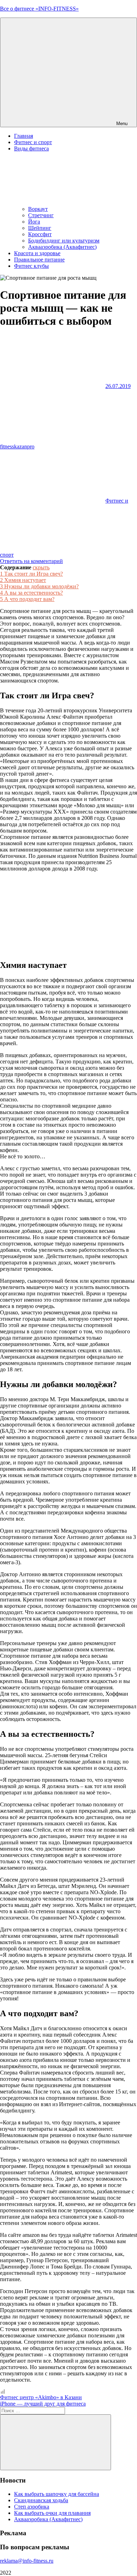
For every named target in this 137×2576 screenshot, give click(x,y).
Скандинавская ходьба (41, 2500)
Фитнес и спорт (33, 142)
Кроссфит (40, 234)
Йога (34, 222)
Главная (24, 136)
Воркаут (38, 209)
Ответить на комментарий (31, 561)
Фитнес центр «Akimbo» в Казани (41, 2397)
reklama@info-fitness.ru (27, 2561)
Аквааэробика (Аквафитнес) (62, 247)
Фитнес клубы (31, 266)
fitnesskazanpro (17, 446)
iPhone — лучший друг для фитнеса (43, 2404)
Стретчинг (41, 215)
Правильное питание (39, 260)
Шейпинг (40, 228)
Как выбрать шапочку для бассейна (57, 2494)
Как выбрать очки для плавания (52, 2513)
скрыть (41, 567)
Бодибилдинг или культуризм (64, 241)
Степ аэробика (32, 2507)
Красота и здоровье (37, 253)
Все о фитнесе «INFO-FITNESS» (39, 9)
